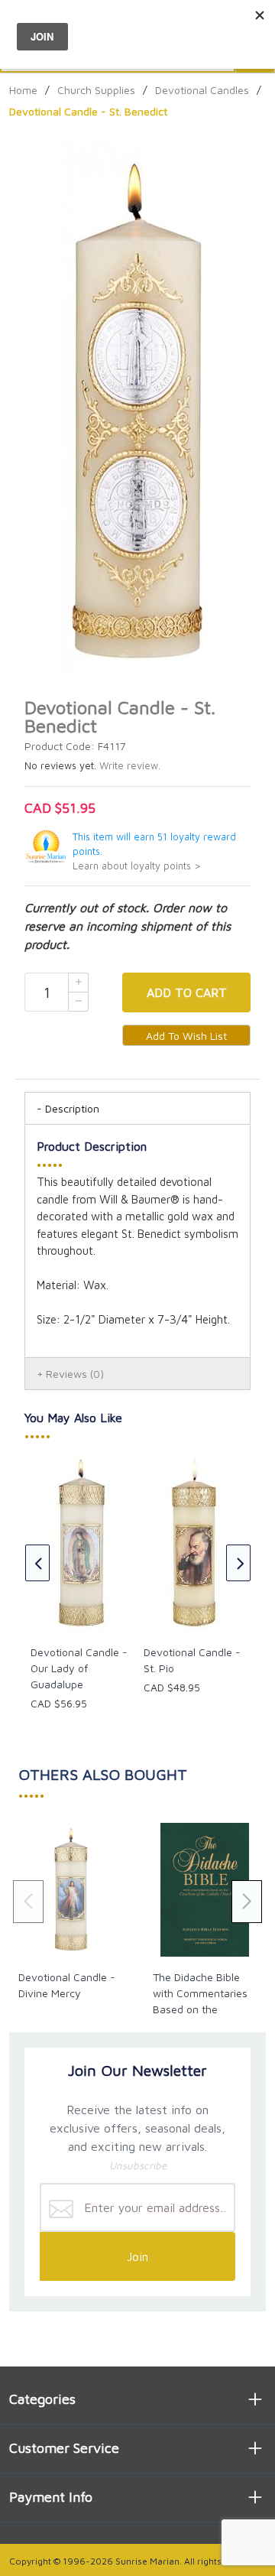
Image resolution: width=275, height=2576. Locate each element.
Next (238, 1563)
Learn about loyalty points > (137, 866)
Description (72, 1108)
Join (137, 2256)
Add (187, 992)
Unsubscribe (138, 2165)
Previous (37, 1563)
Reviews (75, 1374)
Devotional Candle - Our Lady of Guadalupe (79, 1668)
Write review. (130, 766)
